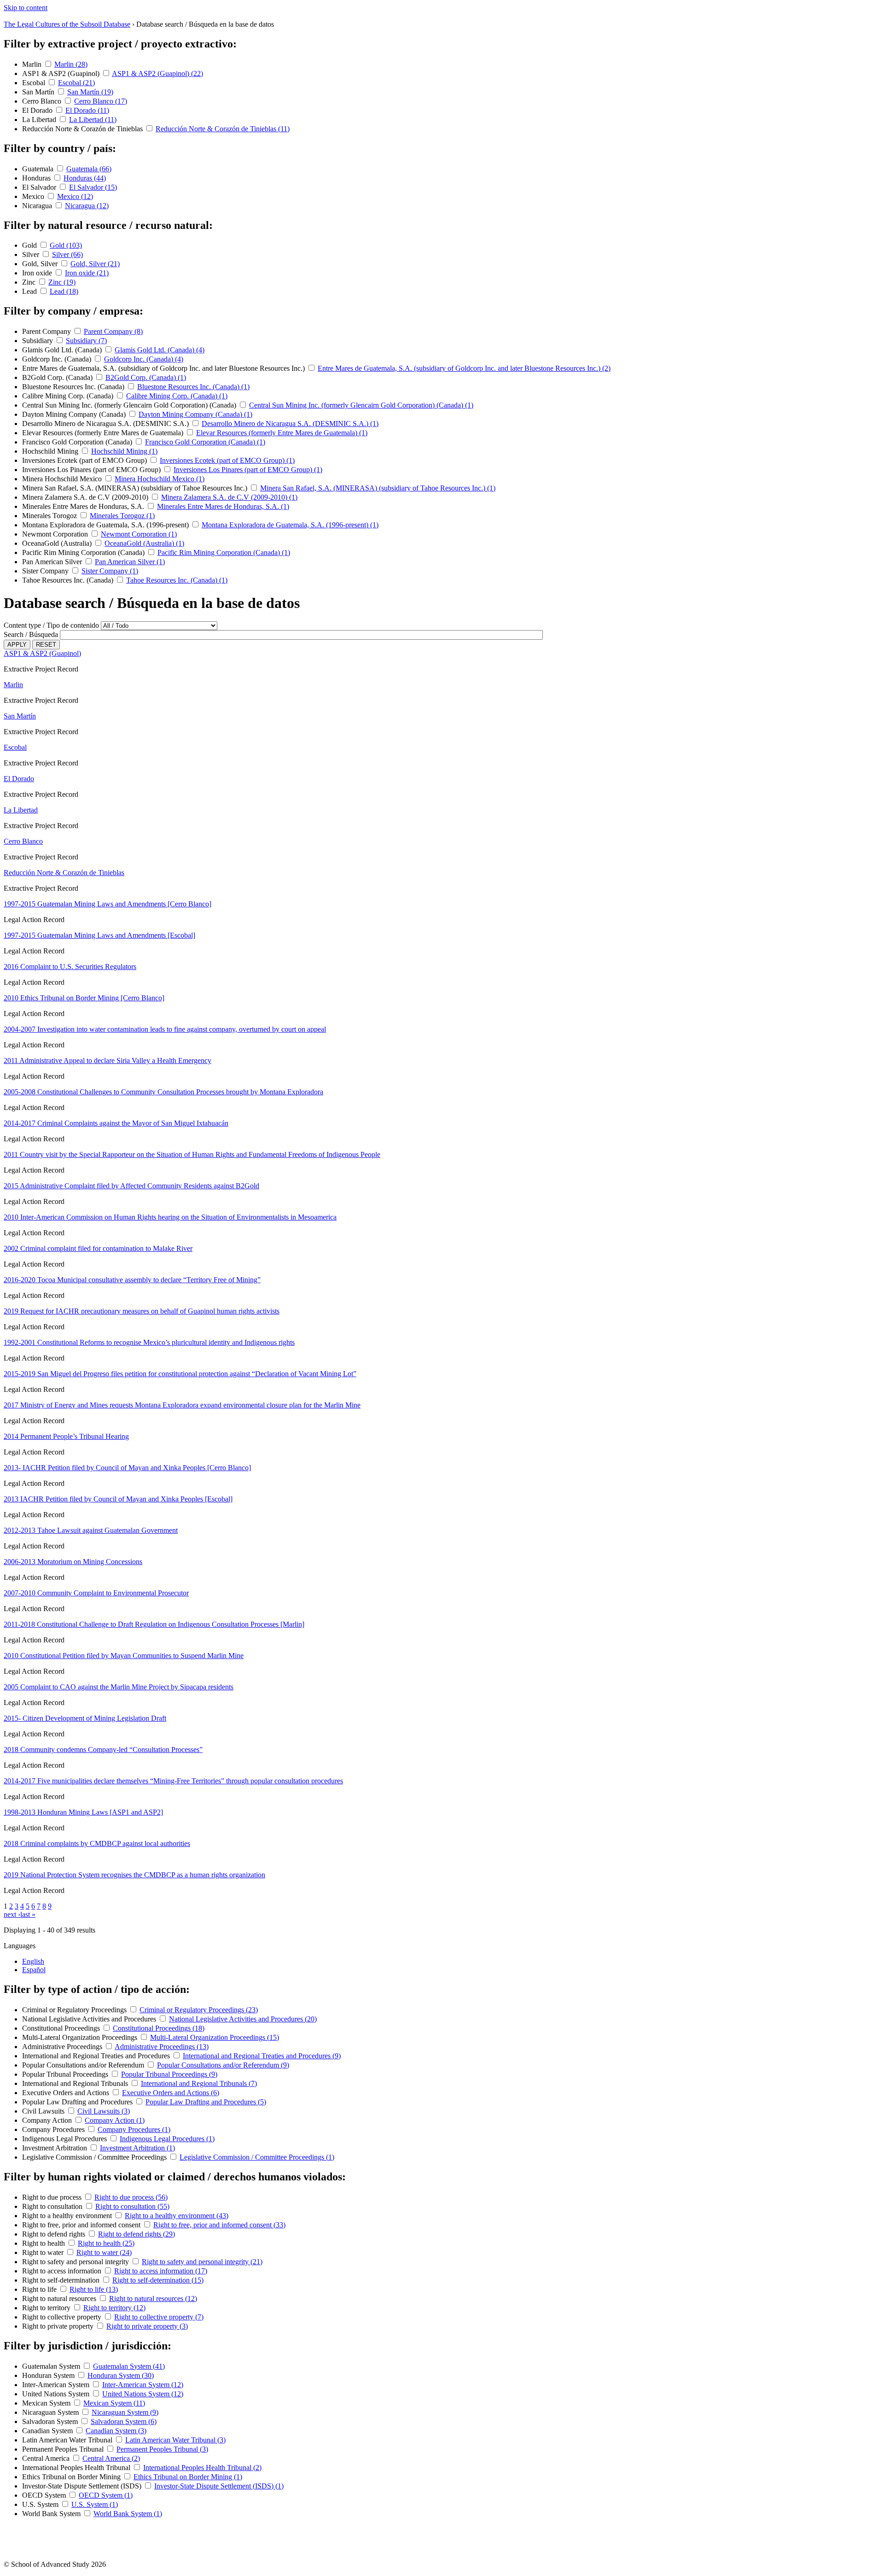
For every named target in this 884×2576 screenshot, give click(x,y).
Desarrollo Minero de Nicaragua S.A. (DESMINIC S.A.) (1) (290, 423)
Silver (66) (67, 254)
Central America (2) (111, 2458)
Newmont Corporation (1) (139, 534)
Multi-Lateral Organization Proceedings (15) (215, 2037)
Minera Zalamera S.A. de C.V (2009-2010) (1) (229, 497)
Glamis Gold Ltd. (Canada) (63, 350)
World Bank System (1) (128, 2514)
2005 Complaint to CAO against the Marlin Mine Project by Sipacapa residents (119, 1687)
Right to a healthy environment (68, 2216)
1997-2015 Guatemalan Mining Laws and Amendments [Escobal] (99, 935)
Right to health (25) (106, 2243)
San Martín (39, 92)
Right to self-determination (62, 2280)
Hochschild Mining (51, 451)
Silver (32, 254)
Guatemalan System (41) (129, 2366)
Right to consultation (53, 2206)
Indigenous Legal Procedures (65, 2139)
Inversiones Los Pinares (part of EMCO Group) (92, 470)
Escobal (35, 83)
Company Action (48, 2120)
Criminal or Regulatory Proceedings (75, 2010)
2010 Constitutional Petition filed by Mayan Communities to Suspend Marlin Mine (124, 1656)
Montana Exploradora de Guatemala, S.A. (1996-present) (106, 525)
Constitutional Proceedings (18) (159, 2028)
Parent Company (47, 331)
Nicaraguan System (51, 2412)
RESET (46, 645)
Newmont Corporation (56, 534)
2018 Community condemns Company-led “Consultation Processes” (103, 1749)
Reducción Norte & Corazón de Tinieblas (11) (223, 129)
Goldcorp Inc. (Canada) (58, 359)
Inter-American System (57, 2385)
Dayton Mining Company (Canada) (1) (195, 414)
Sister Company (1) (110, 571)
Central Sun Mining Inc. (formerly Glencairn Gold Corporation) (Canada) (130, 405)
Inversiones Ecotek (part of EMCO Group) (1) (227, 460)
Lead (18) (64, 291)
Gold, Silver (41, 264)
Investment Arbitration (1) (137, 2148)
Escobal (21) (76, 83)
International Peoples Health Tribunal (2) (202, 2468)
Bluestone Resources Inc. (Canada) (74, 387)
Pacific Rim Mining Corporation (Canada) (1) (224, 552)
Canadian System (48, 2431)
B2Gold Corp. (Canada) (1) (146, 377)
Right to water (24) (104, 2252)
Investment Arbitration (55, 2148)
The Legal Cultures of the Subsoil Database (67, 24)
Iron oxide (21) (87, 273)
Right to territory (47, 2308)
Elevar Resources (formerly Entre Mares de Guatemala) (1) (282, 433)
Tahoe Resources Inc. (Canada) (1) (177, 580)
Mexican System (47, 2403)
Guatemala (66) (89, 169)
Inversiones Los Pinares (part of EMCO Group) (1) (248, 470)
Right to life (40, 2289)
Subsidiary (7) (86, 341)
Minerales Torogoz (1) (122, 516)
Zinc (30, 282)
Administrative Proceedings (63, 2047)
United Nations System (57, 2394)
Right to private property (59, 2326)
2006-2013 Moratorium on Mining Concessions (73, 1562)
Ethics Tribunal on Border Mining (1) (188, 2477)
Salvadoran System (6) (124, 2421)
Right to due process (53, 2197)
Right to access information (63, 2271)
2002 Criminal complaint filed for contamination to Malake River (98, 1248)
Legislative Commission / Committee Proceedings (95, 2157)
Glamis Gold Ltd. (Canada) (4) (160, 350)
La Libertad (40, 120)
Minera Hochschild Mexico (63, 479)
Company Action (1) (115, 2120)
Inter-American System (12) (143, 2385)
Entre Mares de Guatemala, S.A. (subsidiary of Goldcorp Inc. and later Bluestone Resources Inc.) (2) (464, 368)
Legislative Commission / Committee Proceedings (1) (257, 2157)
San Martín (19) (90, 92)
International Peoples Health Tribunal (77, 2468)
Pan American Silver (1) (130, 562)
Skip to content (26, 8)
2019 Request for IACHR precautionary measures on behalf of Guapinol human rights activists (142, 1311)
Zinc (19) (62, 282)
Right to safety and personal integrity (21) (202, 2262)
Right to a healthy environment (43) (177, 2216)
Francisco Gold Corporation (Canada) (78, 442)
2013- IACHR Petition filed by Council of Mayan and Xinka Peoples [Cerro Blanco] (127, 1468)
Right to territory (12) (114, 2308)
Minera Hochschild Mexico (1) (160, 479)
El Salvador (40, 187)
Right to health (44, 2243)
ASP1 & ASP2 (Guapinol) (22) (157, 73)
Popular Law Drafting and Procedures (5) (206, 2102)
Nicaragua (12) (87, 206)
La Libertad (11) (93, 120)
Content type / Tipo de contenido (51, 625)
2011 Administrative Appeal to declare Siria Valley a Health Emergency (108, 1060)
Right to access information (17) (161, 2271)
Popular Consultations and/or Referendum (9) (223, 2065)
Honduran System (49, 2375)
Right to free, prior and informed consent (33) (219, 2225)
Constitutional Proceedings (62, 2028)
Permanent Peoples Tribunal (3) (162, 2449)
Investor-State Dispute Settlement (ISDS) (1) (219, 2486)
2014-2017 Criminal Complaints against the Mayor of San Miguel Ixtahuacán (116, 1123)
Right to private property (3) (147, 2326)
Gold (30, 245)
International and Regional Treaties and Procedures (97, 2056)
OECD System (45, 2495)
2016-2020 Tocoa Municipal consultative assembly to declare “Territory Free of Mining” (132, 1280)
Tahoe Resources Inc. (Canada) (69, 580)
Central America (47, 2458)
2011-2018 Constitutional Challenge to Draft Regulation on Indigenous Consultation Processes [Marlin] (154, 1624)
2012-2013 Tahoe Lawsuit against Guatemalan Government (91, 1530)
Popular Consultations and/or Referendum (84, 2065)
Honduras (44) (85, 178)
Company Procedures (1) (134, 2129)
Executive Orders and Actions (67, 2093)
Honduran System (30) (121, 2375)
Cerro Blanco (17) (101, 101)
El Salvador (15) (93, 187)
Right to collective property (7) (159, 2317)
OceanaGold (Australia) (58, 543)
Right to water (44, 2252)
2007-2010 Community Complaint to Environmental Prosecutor (96, 1593)
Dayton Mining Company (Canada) (75, 414)
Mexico (34, 196)
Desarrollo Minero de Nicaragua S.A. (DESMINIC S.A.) (106, 423)
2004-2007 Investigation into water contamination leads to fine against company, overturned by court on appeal (165, 1029)
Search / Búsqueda (31, 634)
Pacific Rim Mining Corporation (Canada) (84, 552)
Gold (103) (66, 245)
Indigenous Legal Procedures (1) (167, 2139)
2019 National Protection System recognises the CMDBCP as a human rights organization (134, 1875)
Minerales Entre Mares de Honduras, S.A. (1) (223, 506)
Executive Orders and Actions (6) (171, 2093)
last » (28, 1914)
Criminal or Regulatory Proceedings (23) (199, 2010)
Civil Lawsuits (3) (104, 2111)
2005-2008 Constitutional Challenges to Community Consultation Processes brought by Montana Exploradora (163, 1092)
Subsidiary (38, 341)
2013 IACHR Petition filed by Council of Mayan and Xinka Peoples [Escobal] (118, 1499)
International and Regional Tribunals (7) (199, 2083)
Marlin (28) (71, 64)
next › (12, 1914)
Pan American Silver (53, 562)
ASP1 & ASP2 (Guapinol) (62, 73)
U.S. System (41, 2504)
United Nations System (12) (143, 2394)
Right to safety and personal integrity (76, 2262)
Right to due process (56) (131, 2197)
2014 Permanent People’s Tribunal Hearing (66, 1436)
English (33, 1961)
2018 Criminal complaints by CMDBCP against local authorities (97, 1843)
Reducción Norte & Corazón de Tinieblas (83, 129)
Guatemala (39, 169)
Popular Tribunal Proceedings (66, 2074)
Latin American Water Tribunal (68, 2440)
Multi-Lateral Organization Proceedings (81, 2037)
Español (34, 1970)
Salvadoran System (51, 2421)
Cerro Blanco (43, 101)
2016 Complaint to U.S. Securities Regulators (70, 967)
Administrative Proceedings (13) (162, 2047)
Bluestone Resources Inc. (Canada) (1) (193, 387)
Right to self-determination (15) (158, 2280)
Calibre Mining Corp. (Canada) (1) (177, 396)
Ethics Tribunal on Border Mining (72, 2477)
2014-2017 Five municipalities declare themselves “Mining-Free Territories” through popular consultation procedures (173, 1781)
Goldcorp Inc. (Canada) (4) (144, 359)
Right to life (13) (94, 2289)
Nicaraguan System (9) (125, 2412)
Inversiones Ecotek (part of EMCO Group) (85, 460)
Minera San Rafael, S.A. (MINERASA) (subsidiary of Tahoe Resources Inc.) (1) (378, 488)
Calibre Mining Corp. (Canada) (69, 396)
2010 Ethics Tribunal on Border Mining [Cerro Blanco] (84, 998)
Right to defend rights (55, 2234)
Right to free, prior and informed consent (82, 2225)
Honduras (37, 178)
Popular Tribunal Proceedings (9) (169, 2074)
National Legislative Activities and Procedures (90, 2019)
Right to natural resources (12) (153, 2299)
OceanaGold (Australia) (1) (144, 543)
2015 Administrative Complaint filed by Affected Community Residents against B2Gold (131, 1186)
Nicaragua (38, 206)
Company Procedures (54, 2129)
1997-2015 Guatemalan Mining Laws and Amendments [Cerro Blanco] (108, 904)
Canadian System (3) (116, 2431)
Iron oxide (38, 273)
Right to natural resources (60, 2299)
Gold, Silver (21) (95, 264)
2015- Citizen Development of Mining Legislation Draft (85, 1718)
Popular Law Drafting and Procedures (78, 2102)
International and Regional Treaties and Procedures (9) (262, 2056)
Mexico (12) (75, 196)
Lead (30, 291)
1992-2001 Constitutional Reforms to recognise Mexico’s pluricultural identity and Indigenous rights (149, 1342)
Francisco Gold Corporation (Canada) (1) (205, 442)
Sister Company (46, 571)
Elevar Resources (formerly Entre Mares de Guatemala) (104, 433)
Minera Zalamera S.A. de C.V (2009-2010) (86, 497)
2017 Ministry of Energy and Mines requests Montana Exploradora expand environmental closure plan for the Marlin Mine (182, 1405)
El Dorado (38, 110)
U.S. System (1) (95, 2504)
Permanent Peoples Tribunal (64, 2449)
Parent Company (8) (113, 331)
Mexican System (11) (114, 2403)
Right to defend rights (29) (137, 2234)
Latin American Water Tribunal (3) (175, 2440)
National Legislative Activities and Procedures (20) (243, 2019)
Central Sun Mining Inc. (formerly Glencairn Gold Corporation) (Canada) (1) (361, 405)
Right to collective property (63, 2317)
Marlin (33, 64)
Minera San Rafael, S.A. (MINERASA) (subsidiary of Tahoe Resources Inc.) (136, 488)
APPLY (17, 645)
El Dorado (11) (87, 110)
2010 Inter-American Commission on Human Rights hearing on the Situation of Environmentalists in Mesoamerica (170, 1217)
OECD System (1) (106, 2495)
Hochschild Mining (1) (124, 451)
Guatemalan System (52, 2366)
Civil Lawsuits (44, 2111)
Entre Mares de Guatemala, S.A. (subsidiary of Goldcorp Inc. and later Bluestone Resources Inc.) (164, 368)
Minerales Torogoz (50, 516)
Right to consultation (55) (132, 2206)
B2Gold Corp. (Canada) (58, 377)
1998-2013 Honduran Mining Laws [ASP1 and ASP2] (83, 1812)
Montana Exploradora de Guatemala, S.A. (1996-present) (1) (290, 525)
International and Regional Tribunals (76, 2083)
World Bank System (52, 2514)
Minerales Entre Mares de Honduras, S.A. (84, 506)
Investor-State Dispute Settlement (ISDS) (83, 2486)
